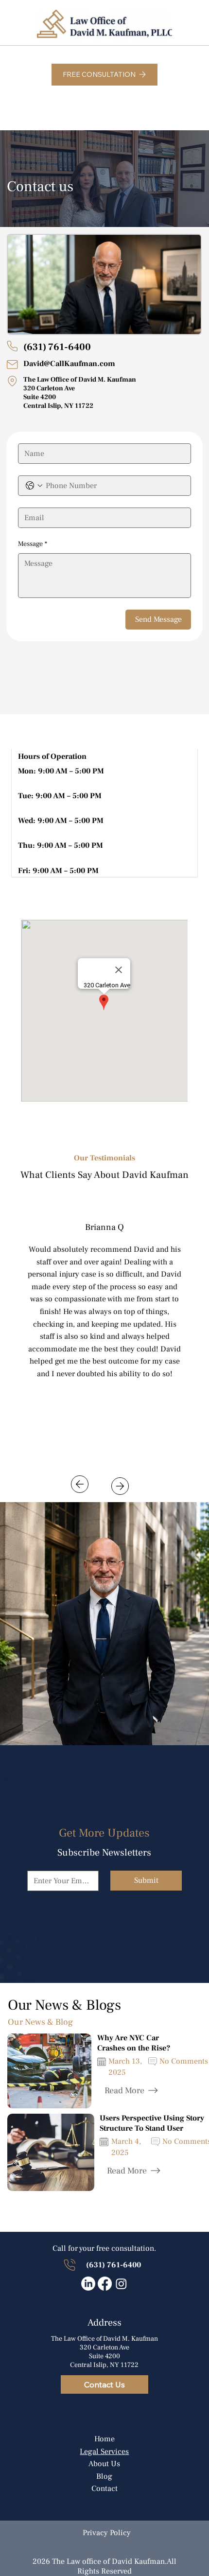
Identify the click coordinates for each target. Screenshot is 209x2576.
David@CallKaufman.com (69, 364)
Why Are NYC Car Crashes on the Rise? (134, 2043)
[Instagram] (121, 2284)
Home (104, 2439)
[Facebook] (105, 2284)
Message (33, 544)
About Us (104, 2464)
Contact (104, 2488)
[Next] (120, 1486)
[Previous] (80, 1484)
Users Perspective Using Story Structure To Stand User (152, 2123)
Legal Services (104, 2452)
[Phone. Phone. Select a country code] (34, 486)
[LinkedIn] (88, 2284)
